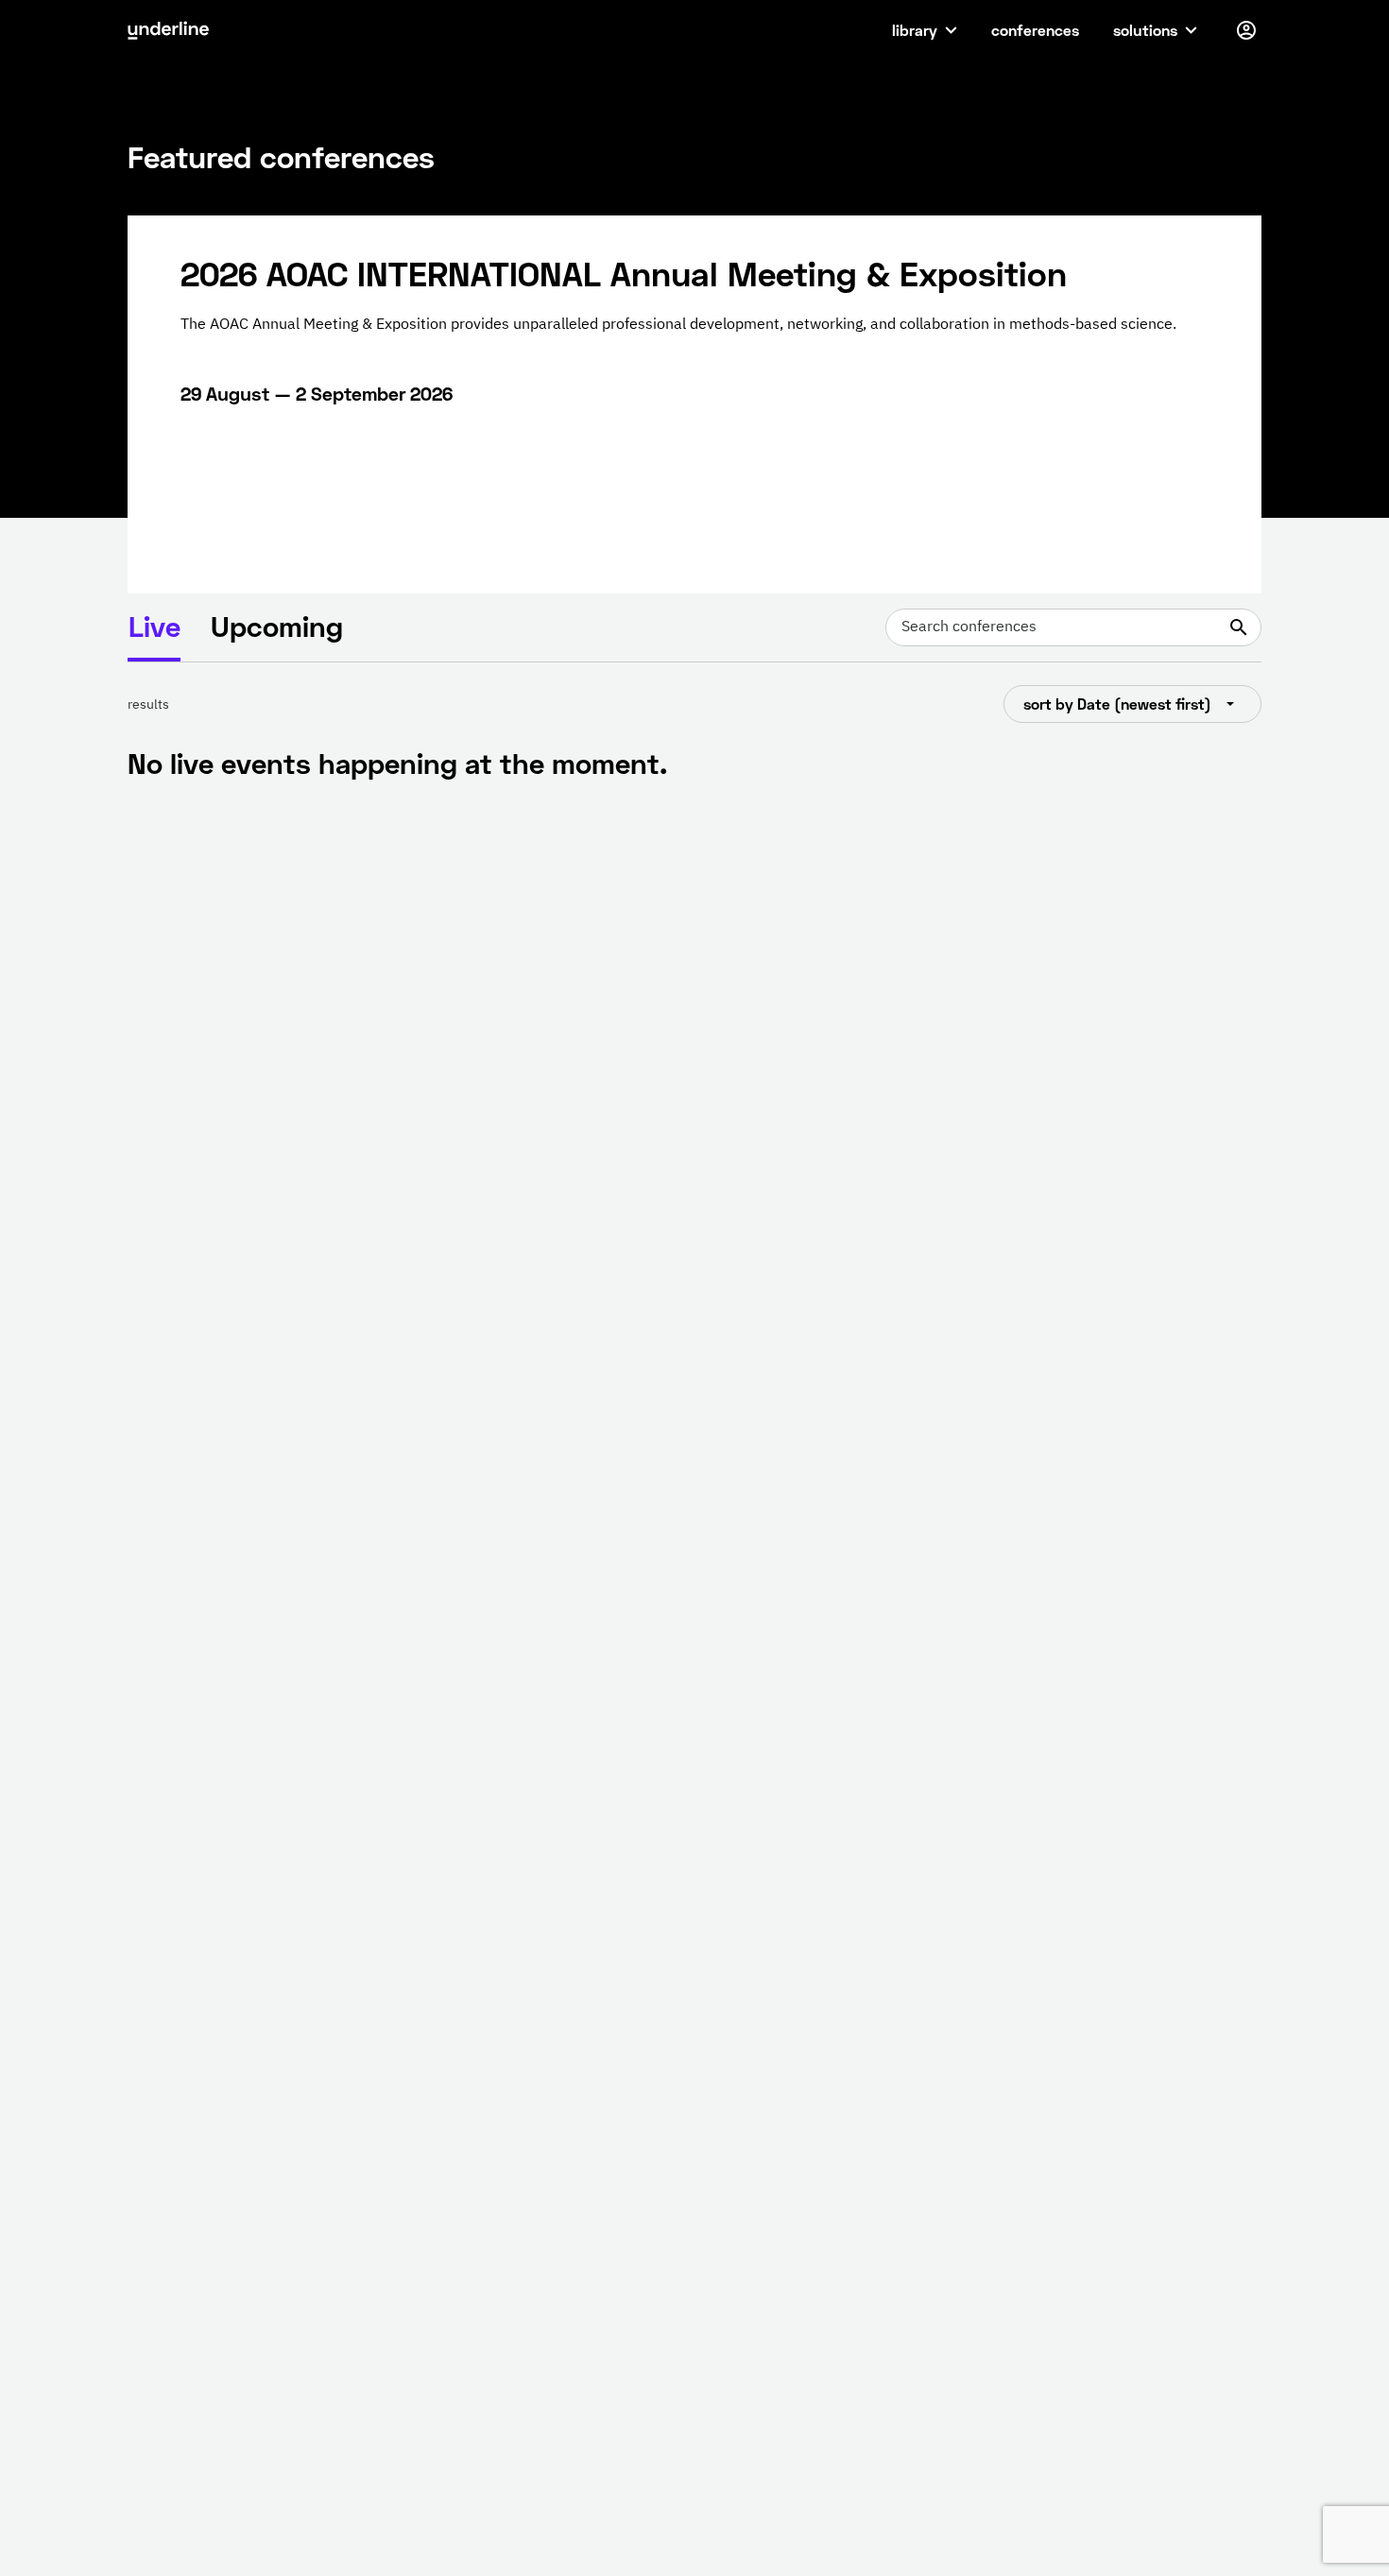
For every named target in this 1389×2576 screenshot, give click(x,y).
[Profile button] (1246, 30)
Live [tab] (154, 626)
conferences (1035, 30)
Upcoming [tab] (277, 626)
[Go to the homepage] (168, 30)
